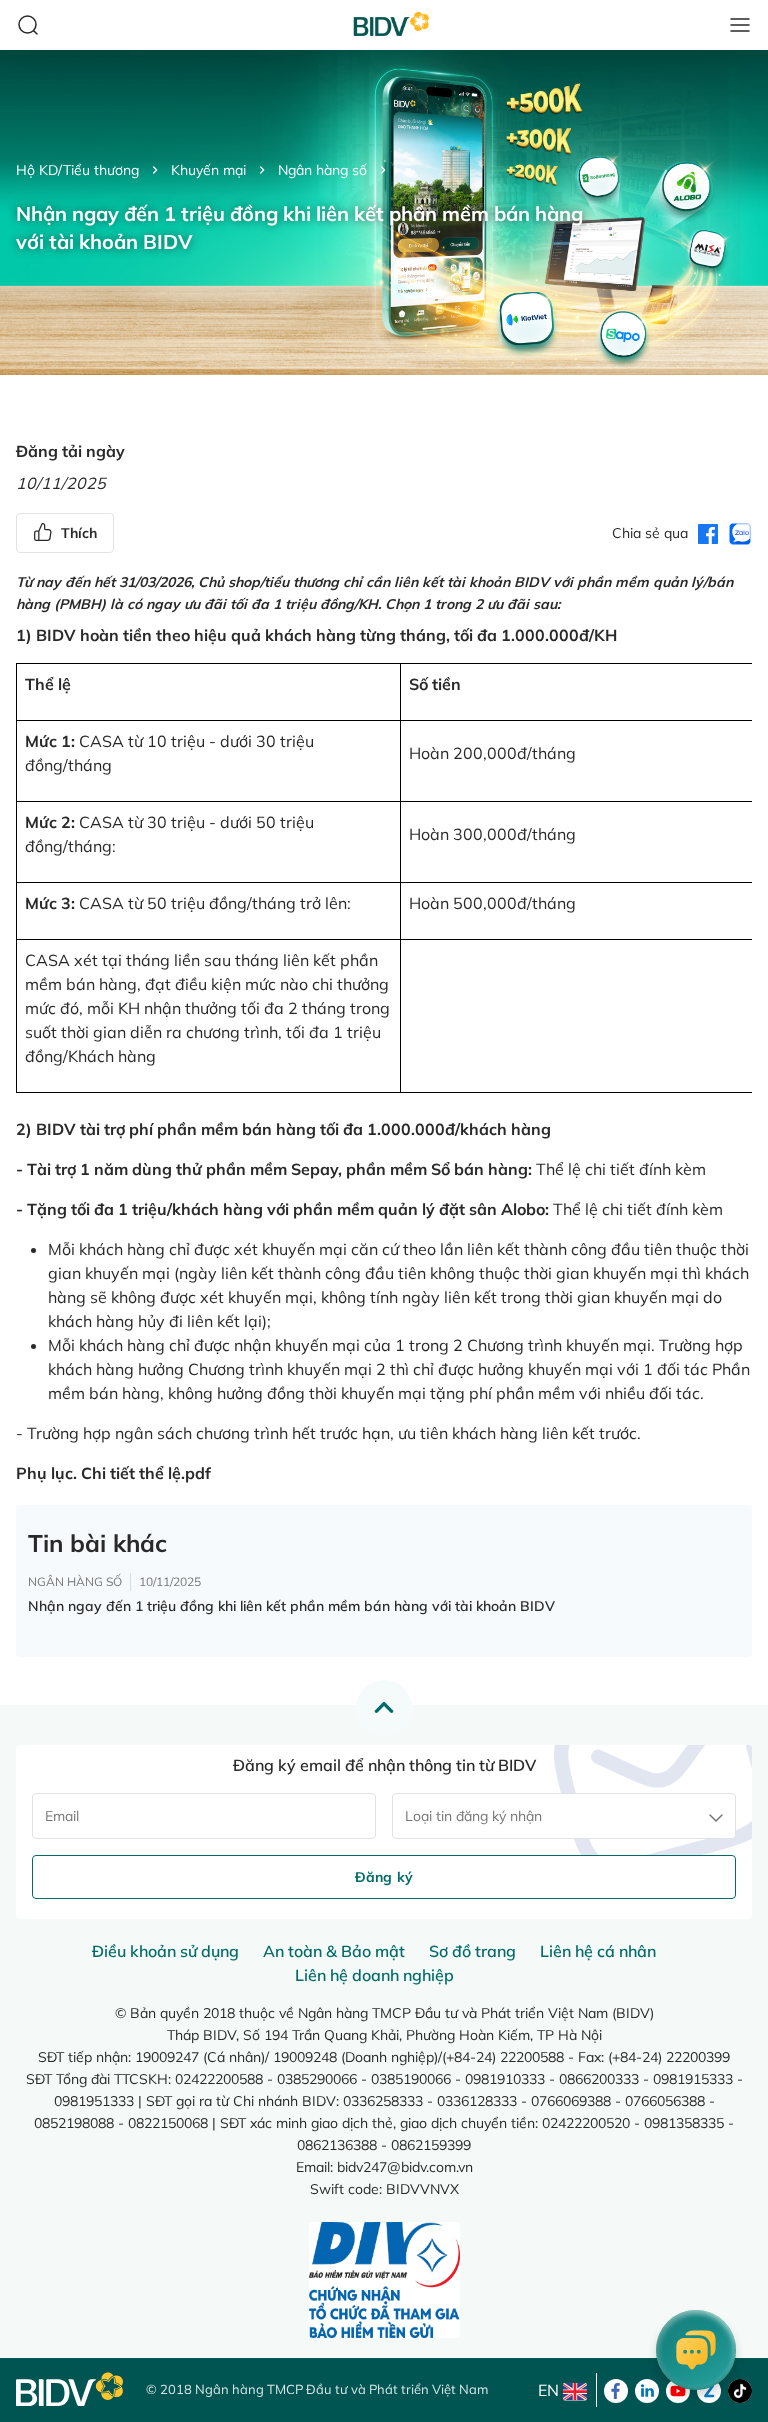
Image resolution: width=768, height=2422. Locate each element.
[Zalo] (709, 2389)
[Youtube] (678, 2389)
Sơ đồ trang (472, 1951)
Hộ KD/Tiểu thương (77, 170)
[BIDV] (71, 2389)
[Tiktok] (740, 2389)
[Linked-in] (647, 2389)
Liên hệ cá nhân (598, 1951)
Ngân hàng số (322, 170)
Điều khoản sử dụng (165, 1951)
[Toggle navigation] (740, 25)
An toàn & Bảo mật (334, 1951)
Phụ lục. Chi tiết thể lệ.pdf (113, 1473)
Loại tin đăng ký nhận (473, 1816)
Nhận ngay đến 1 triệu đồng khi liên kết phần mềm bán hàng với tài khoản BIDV (291, 1606)
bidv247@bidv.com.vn (405, 2167)
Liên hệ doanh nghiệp (374, 1975)
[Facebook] (616, 2389)
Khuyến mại (208, 170)
